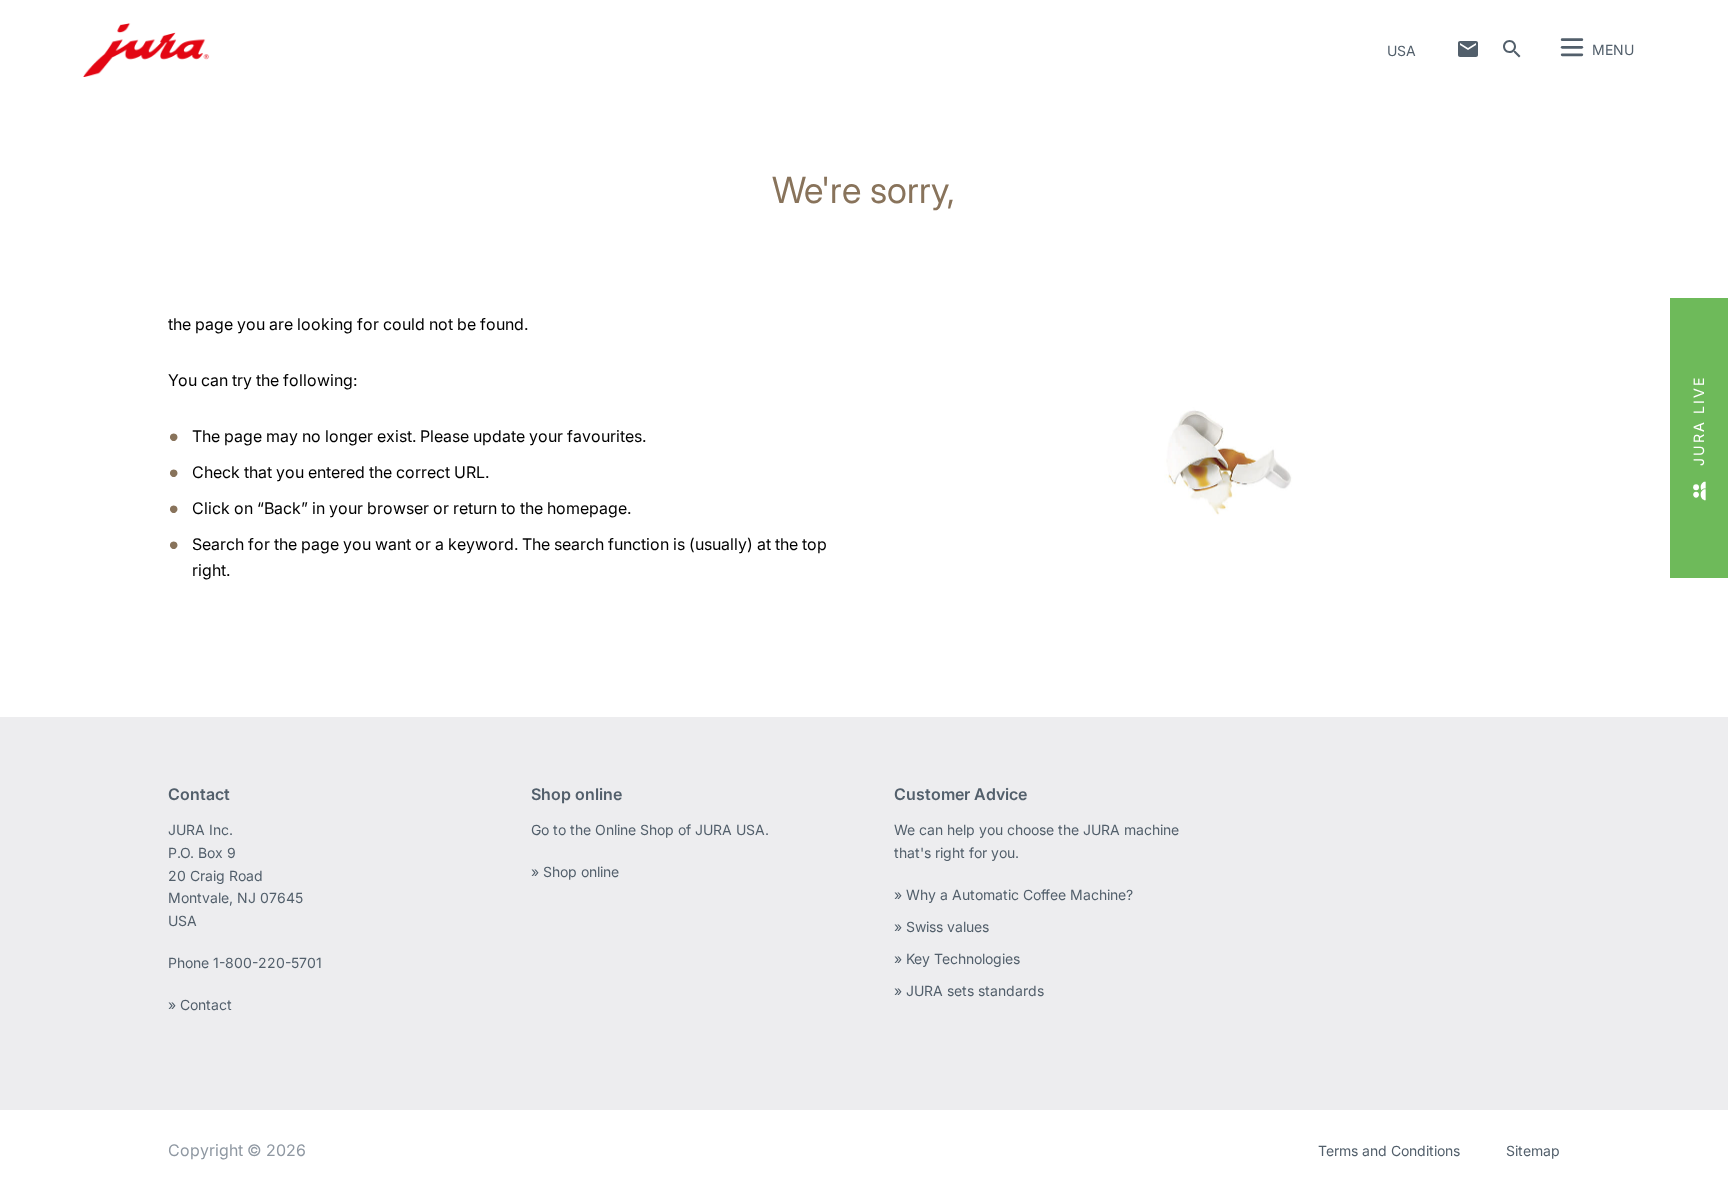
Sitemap (1533, 1150)
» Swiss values (941, 926)
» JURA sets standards (969, 990)
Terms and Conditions (1389, 1150)
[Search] (1512, 49)
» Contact (200, 1004)
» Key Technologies (957, 958)
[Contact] (1468, 49)
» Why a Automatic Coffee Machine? (1013, 894)
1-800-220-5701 (267, 962)
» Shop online (575, 871)
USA (1401, 50)
